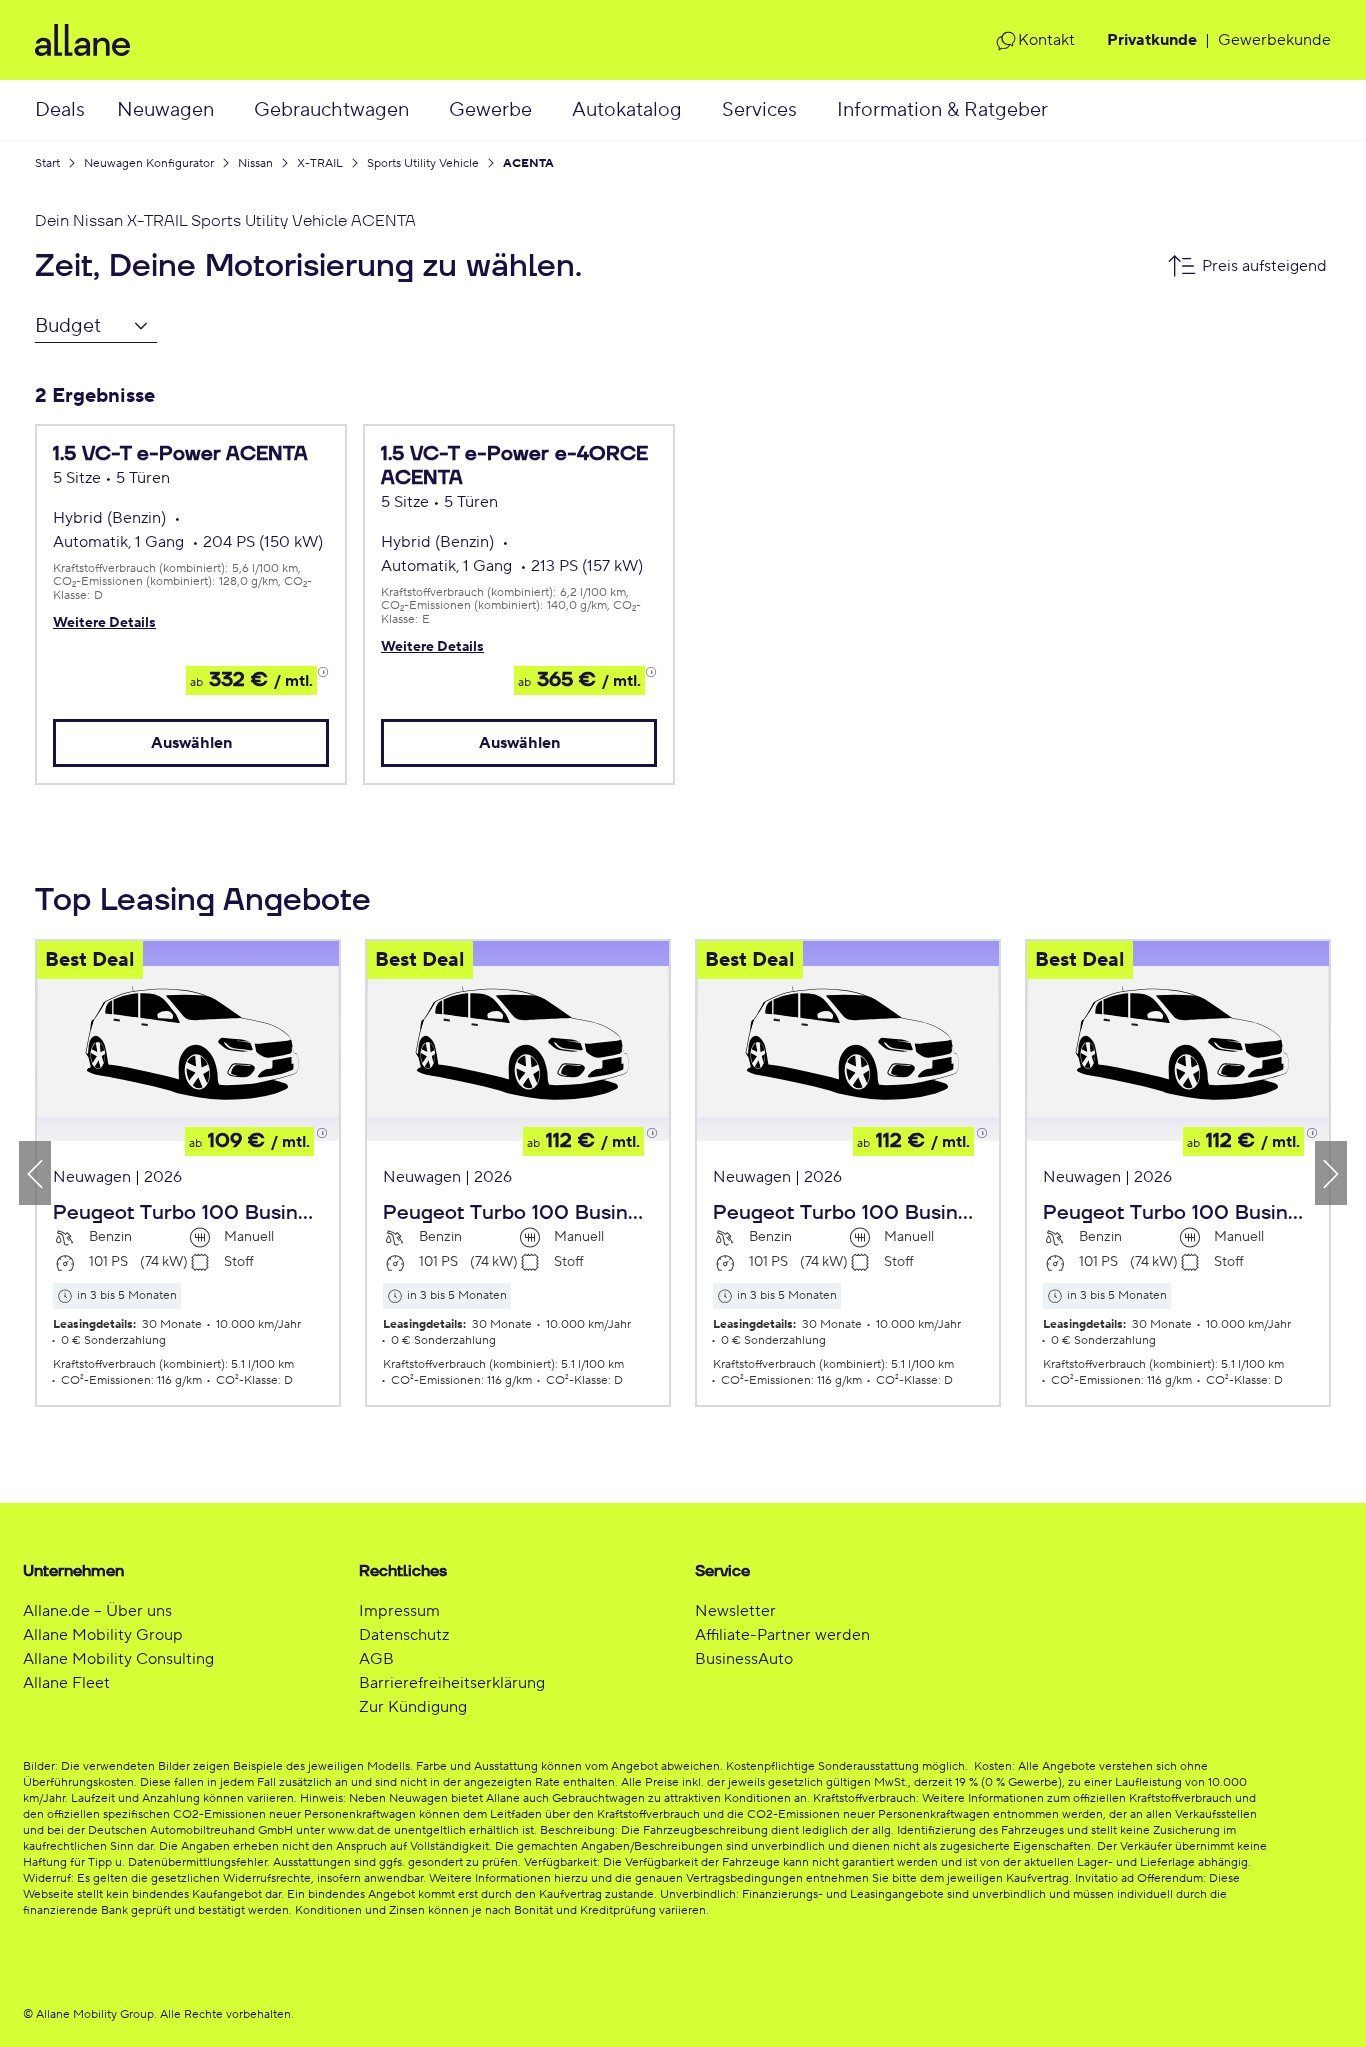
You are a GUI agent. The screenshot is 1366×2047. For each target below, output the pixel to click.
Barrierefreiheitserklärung (452, 1683)
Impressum (399, 1611)
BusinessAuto (744, 1659)
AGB (376, 1659)
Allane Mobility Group (103, 1635)
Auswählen (191, 743)
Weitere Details (104, 623)
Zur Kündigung (413, 1707)
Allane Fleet (66, 1683)
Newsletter (735, 1611)
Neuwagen (165, 110)
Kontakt (1046, 40)
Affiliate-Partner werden (782, 1635)
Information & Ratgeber (942, 110)
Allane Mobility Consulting (118, 1659)
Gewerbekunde (1274, 40)
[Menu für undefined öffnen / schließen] (234, 110)
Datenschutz (404, 1635)
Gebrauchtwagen (331, 110)
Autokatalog (627, 110)
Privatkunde (1152, 40)
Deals (60, 110)
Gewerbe (490, 110)
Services (759, 110)
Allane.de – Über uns (97, 1611)
